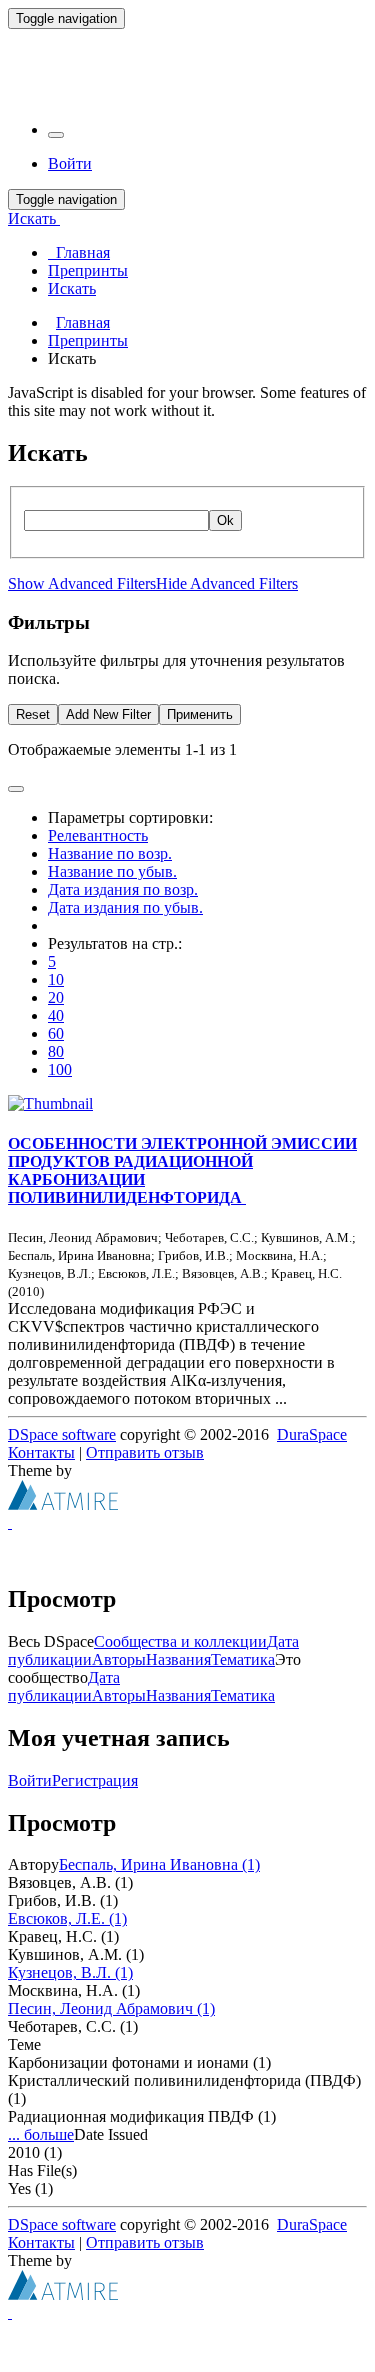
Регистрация (95, 1780)
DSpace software (62, 1434)
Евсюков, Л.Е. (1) (67, 1918)
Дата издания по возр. (123, 889)
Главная (83, 322)
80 (56, 1051)
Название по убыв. (112, 871)
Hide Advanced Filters (227, 583)
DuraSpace (312, 1434)
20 (56, 997)
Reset (33, 714)
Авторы (119, 1659)
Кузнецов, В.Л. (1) (70, 1972)
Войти (30, 1780)
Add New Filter (108, 714)
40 (56, 1015)
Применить (200, 714)
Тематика (243, 1659)
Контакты (41, 1452)
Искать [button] (34, 218)
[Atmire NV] (63, 1504)
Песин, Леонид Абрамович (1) (111, 2008)
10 (56, 979)
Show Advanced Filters (82, 583)
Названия (178, 1659)
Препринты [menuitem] (88, 270)
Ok (225, 520)
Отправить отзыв (145, 1452)
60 (56, 1033)
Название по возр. (110, 853)
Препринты (88, 340)
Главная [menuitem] (79, 252)
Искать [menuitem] (72, 288)
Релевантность (98, 835)
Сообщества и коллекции (180, 1641)
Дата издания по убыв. (125, 907)
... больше (41, 2134)
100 (60, 1069)
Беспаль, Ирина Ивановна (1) (159, 1864)
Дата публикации (64, 1686)
